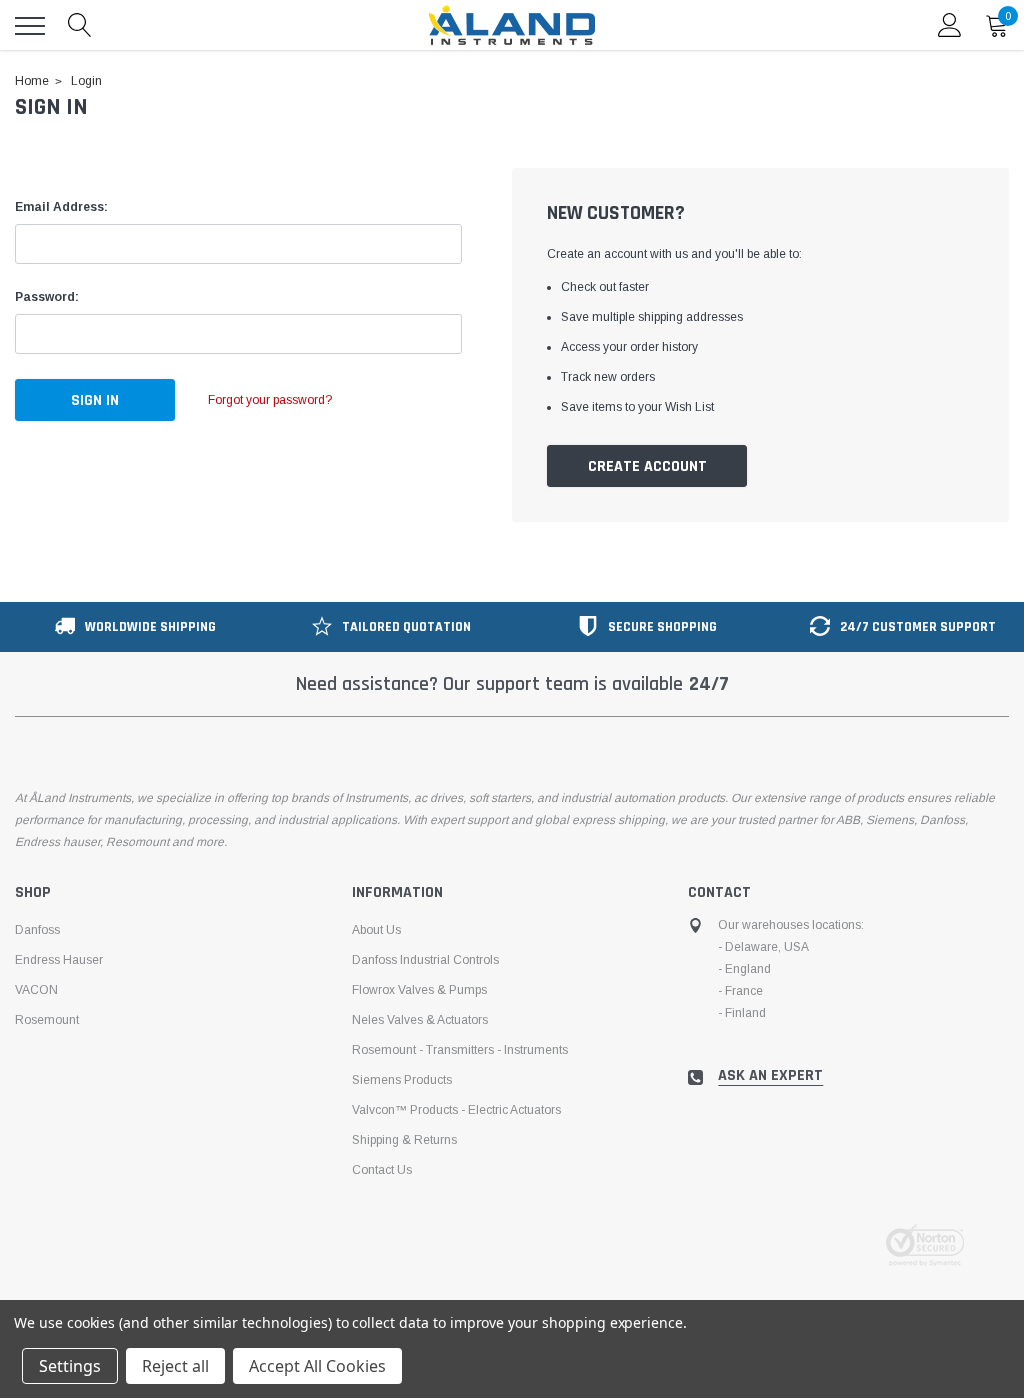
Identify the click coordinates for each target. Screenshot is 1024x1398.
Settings (70, 1366)
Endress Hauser (59, 960)
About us (376, 930)
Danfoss (37, 930)
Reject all (175, 1366)
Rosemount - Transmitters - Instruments (460, 1050)
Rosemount (47, 1020)
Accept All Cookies (317, 1366)
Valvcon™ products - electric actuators (456, 1110)
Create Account (647, 466)
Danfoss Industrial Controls (425, 960)
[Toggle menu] (30, 26)
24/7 (709, 684)
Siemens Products (402, 1080)
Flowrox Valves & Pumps (419, 990)
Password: (47, 297)
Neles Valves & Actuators (420, 1020)
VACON (36, 990)
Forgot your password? (270, 400)
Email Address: (61, 207)
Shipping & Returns (404, 1140)
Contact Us (382, 1170)
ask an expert (770, 1076)
